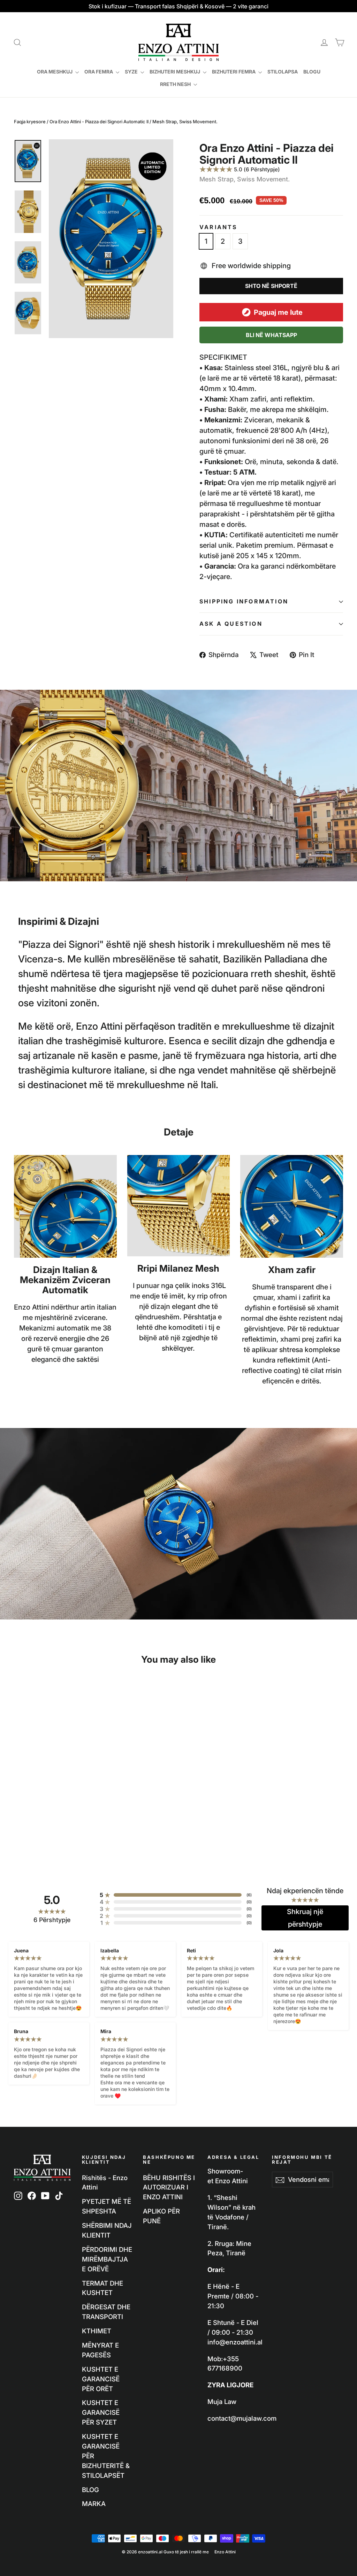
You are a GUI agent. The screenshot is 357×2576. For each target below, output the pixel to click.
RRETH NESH (176, 84)
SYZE (132, 72)
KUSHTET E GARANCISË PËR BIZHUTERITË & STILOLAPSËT (106, 2456)
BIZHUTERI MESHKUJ (175, 72)
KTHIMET (97, 2331)
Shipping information (244, 601)
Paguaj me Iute (278, 312)
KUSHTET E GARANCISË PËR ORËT (101, 2379)
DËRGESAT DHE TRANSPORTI (106, 2312)
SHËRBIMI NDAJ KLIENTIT (107, 2230)
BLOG (90, 2490)
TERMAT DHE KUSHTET (102, 2288)
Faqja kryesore (30, 122)
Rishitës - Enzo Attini (105, 2183)
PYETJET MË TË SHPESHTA (107, 2206)
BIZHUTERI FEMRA (234, 72)
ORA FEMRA (99, 72)
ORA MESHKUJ (55, 72)
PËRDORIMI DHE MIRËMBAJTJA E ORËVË (107, 2259)
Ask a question (231, 624)
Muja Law (222, 2402)
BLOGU (312, 72)
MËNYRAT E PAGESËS (100, 2350)
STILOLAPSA (283, 72)
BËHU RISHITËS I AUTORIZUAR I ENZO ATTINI (169, 2187)
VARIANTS (218, 227)
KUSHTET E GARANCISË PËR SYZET (101, 2412)
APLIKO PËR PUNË (161, 2216)
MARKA (94, 2504)
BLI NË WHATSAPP (271, 335)
